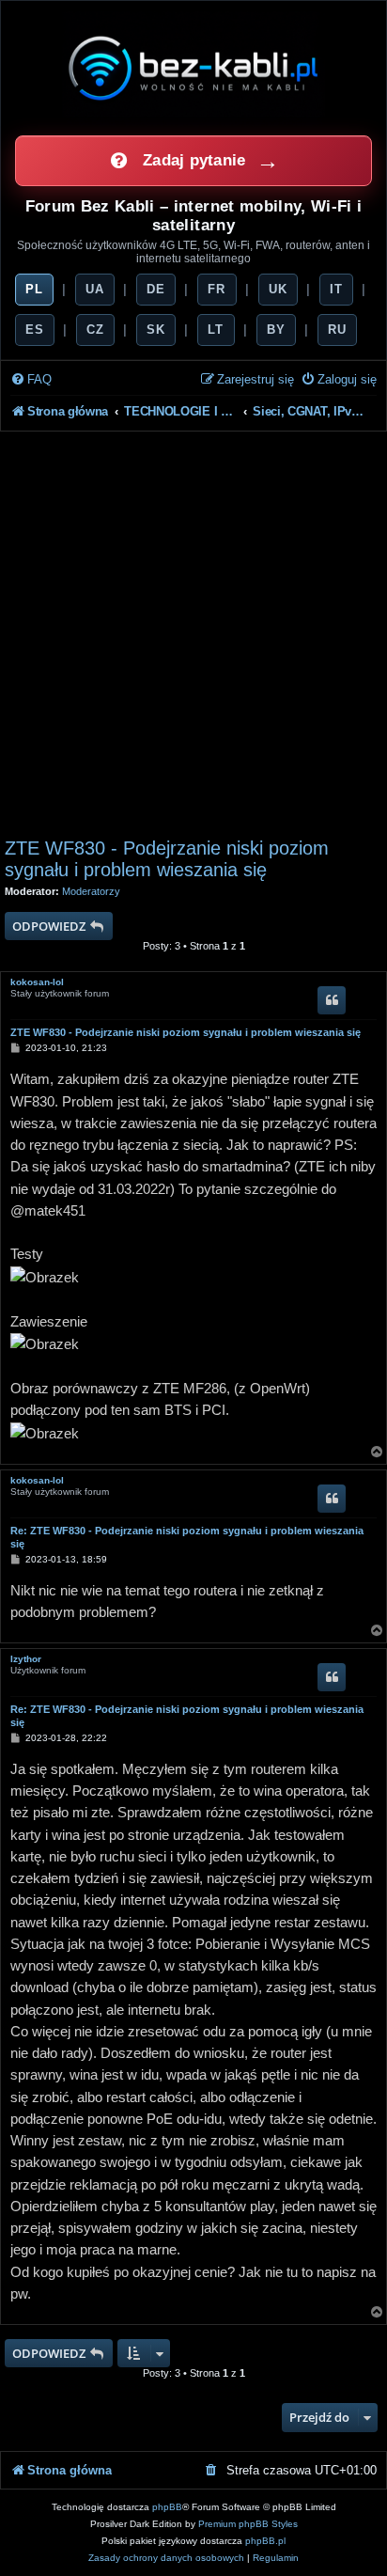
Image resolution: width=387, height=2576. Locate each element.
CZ (95, 330)
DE (156, 289)
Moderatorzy (91, 891)
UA (95, 289)
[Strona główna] (193, 68)
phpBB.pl (265, 2541)
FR (217, 289)
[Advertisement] (193, 635)
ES (35, 330)
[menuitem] (31, 380)
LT (216, 330)
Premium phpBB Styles (248, 2524)
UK (278, 289)
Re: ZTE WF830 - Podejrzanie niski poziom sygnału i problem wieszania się (187, 1537)
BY (276, 330)
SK (156, 330)
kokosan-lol (37, 982)
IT (336, 289)
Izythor (26, 1659)
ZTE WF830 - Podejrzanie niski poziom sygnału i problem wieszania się (167, 859)
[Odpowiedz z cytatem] (332, 1000)
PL (34, 289)
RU (337, 330)
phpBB (167, 2507)
